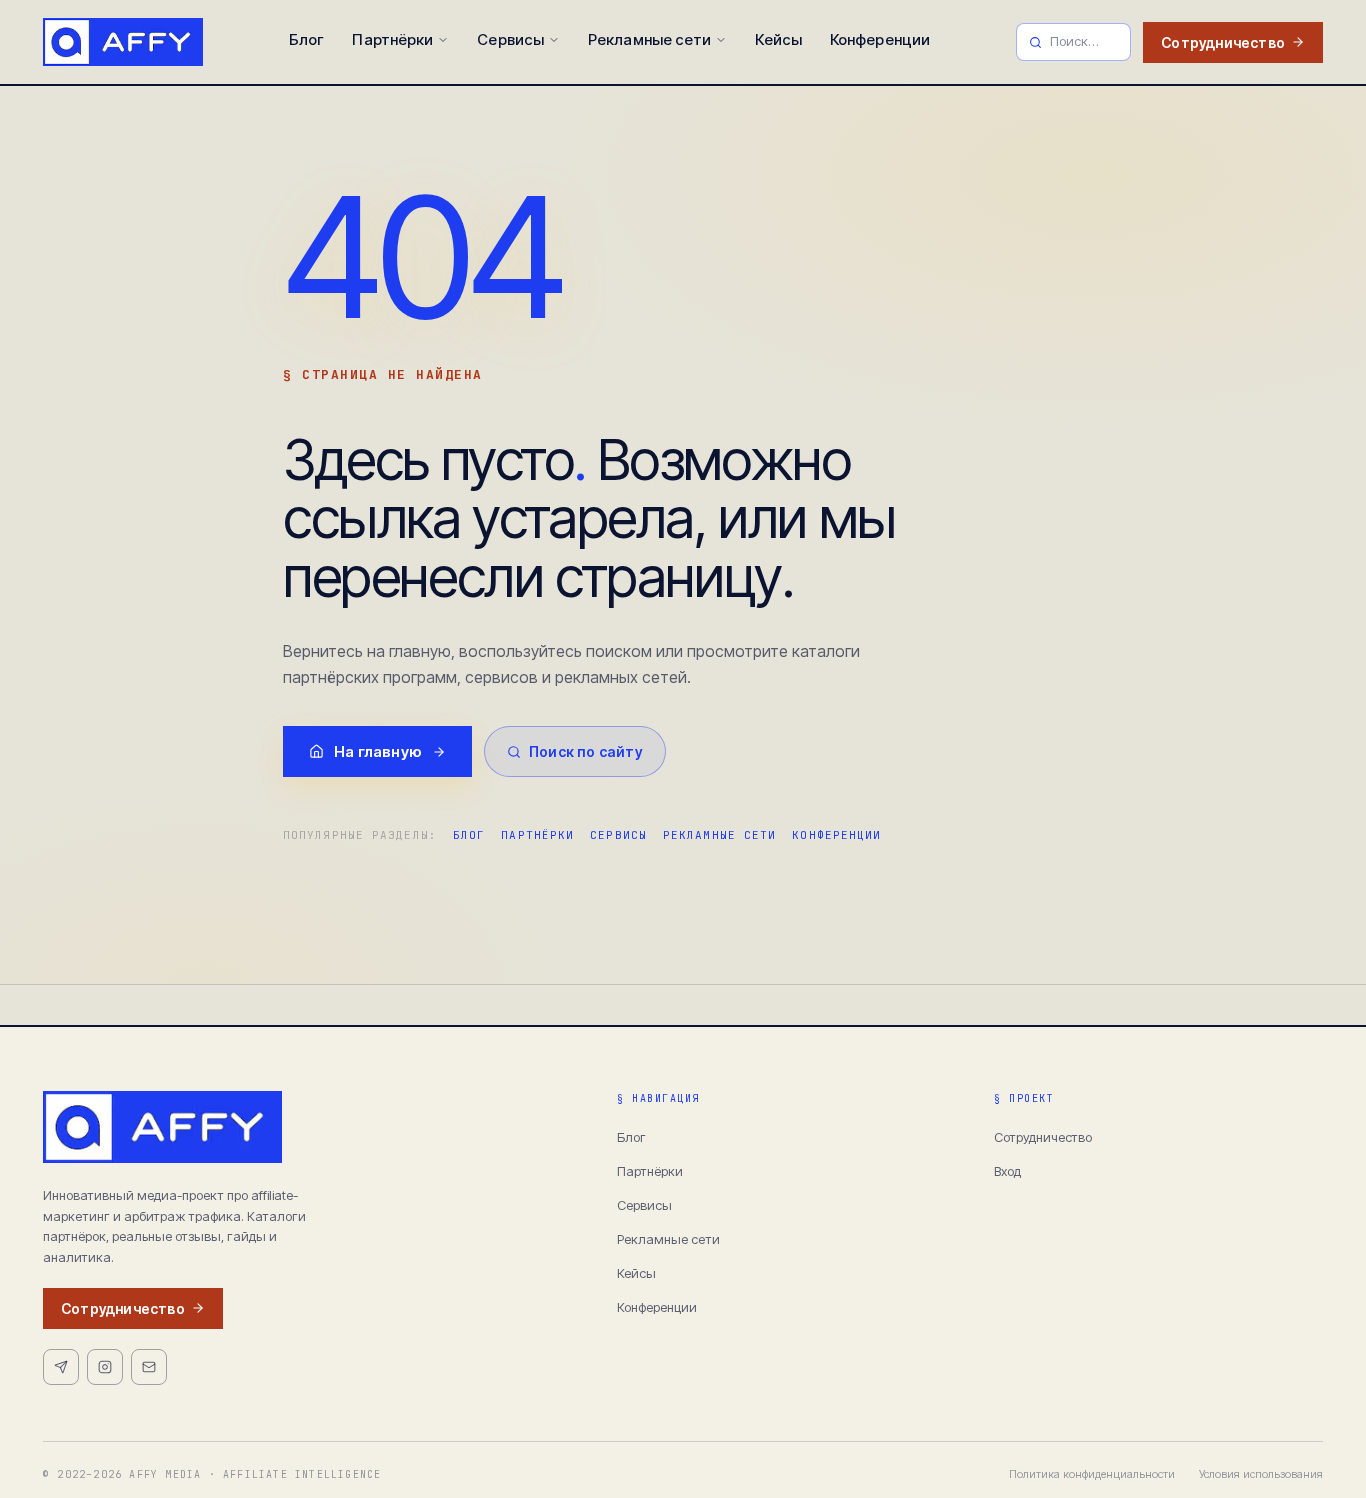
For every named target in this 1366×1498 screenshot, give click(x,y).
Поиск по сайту (586, 751)
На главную (378, 751)
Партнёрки (392, 39)
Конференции (880, 39)
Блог (306, 39)
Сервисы (510, 39)
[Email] (149, 1367)
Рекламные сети (649, 39)
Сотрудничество (1223, 42)
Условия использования (1261, 1474)
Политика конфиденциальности (1092, 1474)
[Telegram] (61, 1367)
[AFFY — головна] (123, 42)
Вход (1007, 1171)
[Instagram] (105, 1367)
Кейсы (778, 39)
